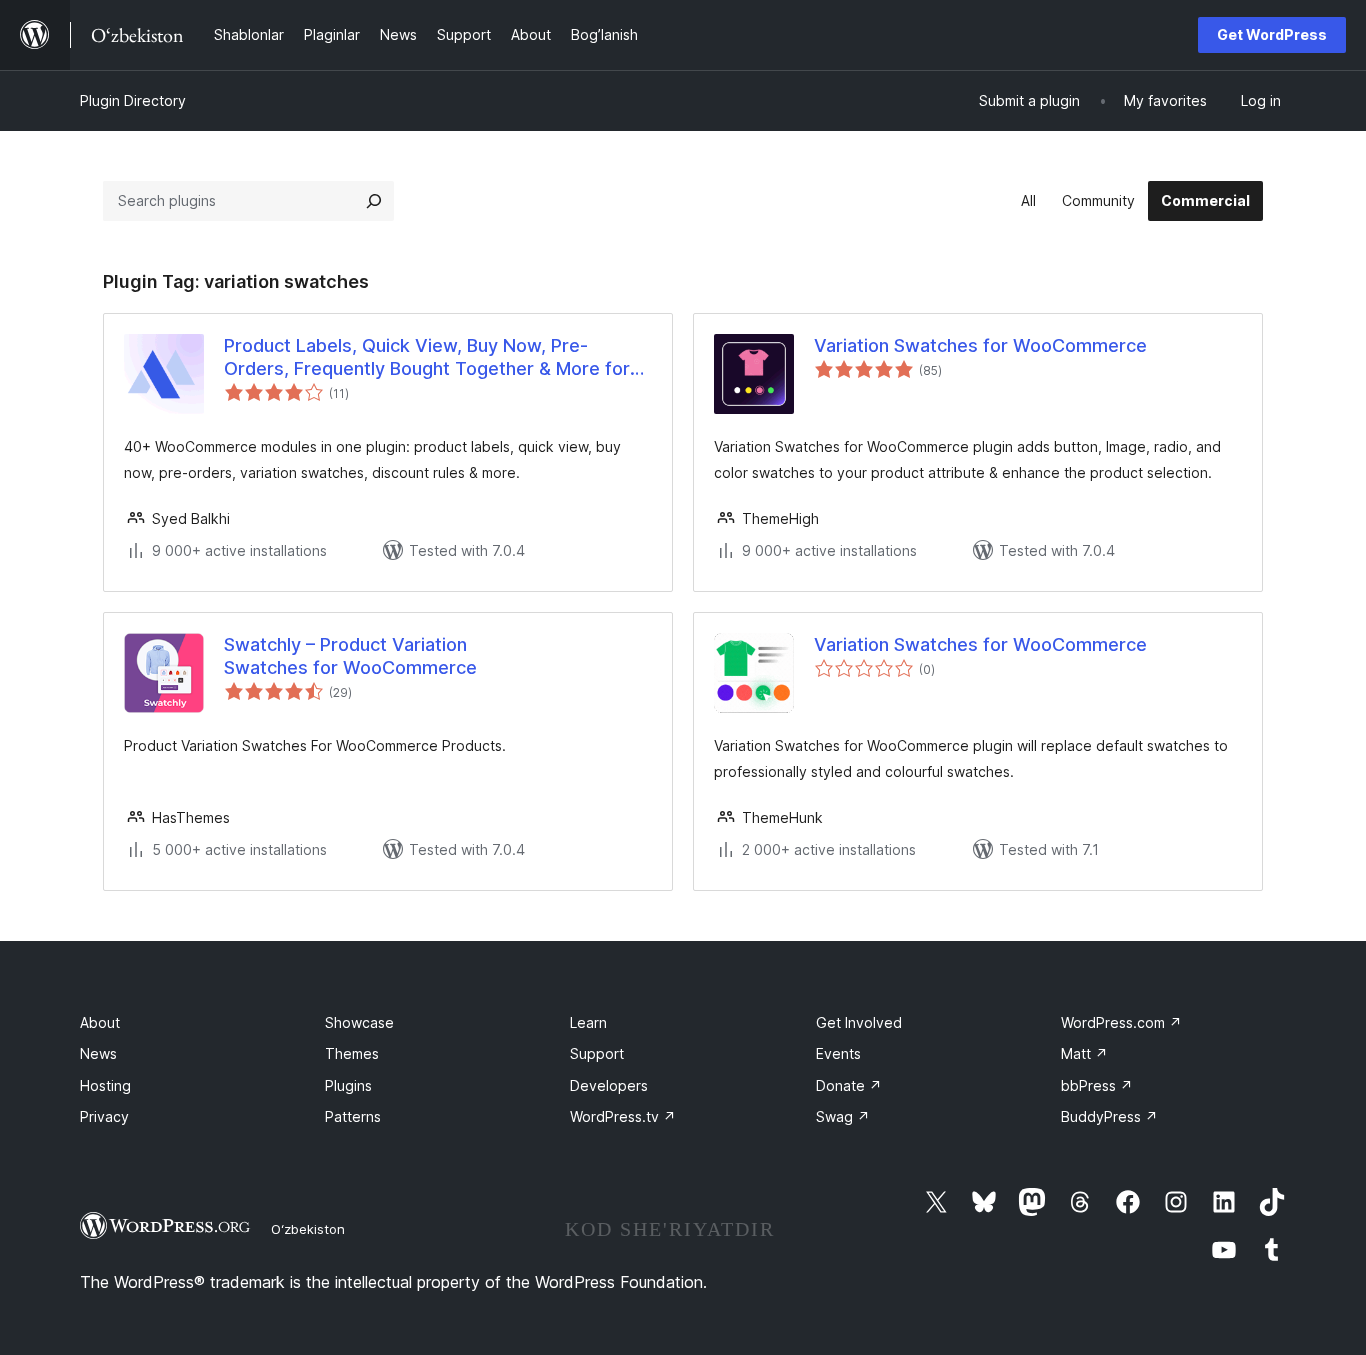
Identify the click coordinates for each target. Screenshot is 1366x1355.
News (98, 1053)
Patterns (353, 1116)
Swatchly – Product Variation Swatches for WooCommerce (350, 656)
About (100, 1022)
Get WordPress (1272, 34)
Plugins (348, 1085)
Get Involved (859, 1022)
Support (597, 1053)
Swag (843, 1116)
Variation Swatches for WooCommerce (980, 345)
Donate (849, 1085)
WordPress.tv (623, 1116)
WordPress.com (1121, 1022)
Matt (1084, 1053)
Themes (352, 1053)
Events (838, 1053)
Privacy (104, 1116)
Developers (609, 1085)
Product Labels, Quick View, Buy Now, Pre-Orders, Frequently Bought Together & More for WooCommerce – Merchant (427, 358)
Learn (588, 1022)
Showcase (359, 1022)
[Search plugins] (374, 201)
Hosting (105, 1085)
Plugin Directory (133, 100)
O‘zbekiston (308, 1229)
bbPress (1097, 1085)
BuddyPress (1109, 1116)
